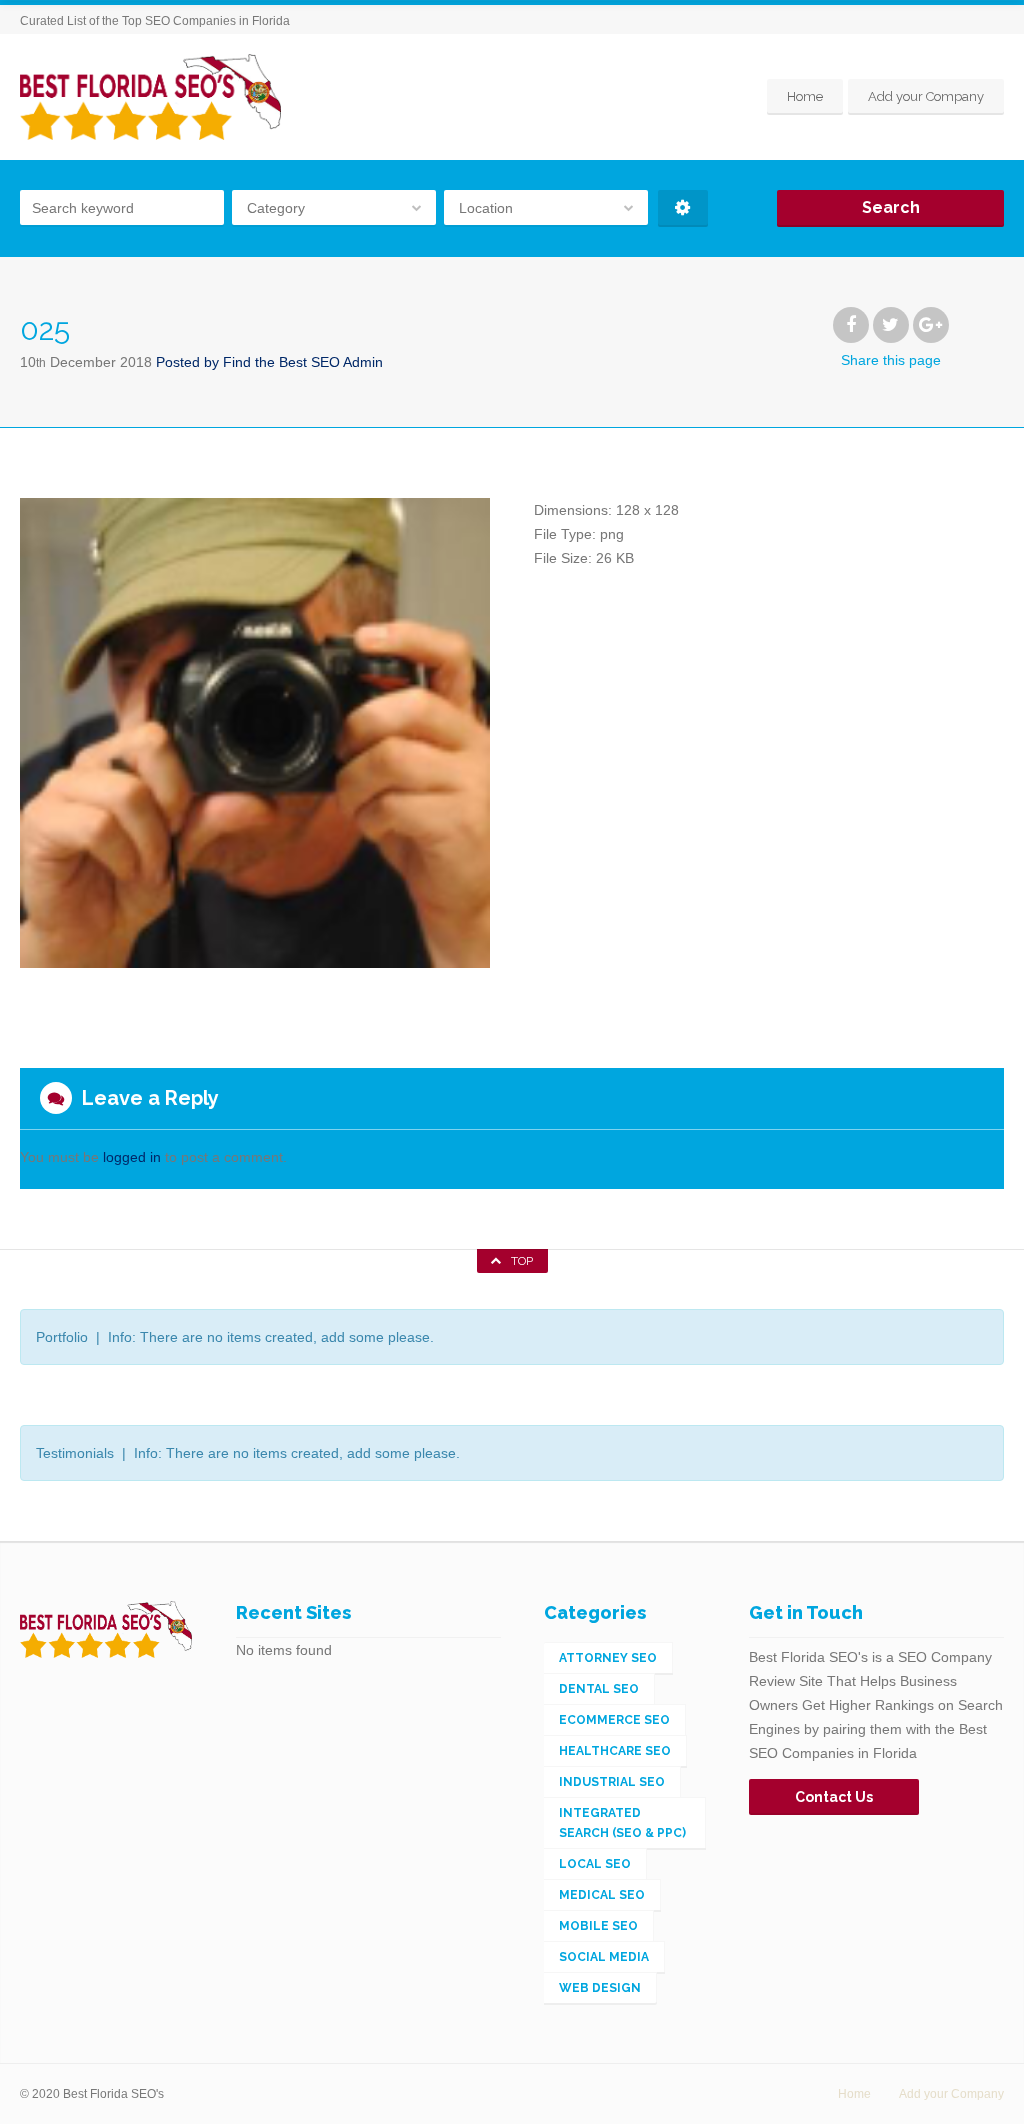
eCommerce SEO (614, 1720)
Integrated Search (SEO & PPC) (622, 1823)
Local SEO (595, 1864)
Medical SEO (602, 1895)
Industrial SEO (612, 1782)
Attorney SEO (608, 1658)
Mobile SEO (598, 1926)
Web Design (600, 1988)
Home (805, 96)
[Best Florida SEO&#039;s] (150, 96)
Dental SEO (599, 1689)
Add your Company (926, 96)
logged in (132, 1157)
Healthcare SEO (615, 1751)
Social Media (604, 1957)
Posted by (269, 362)
